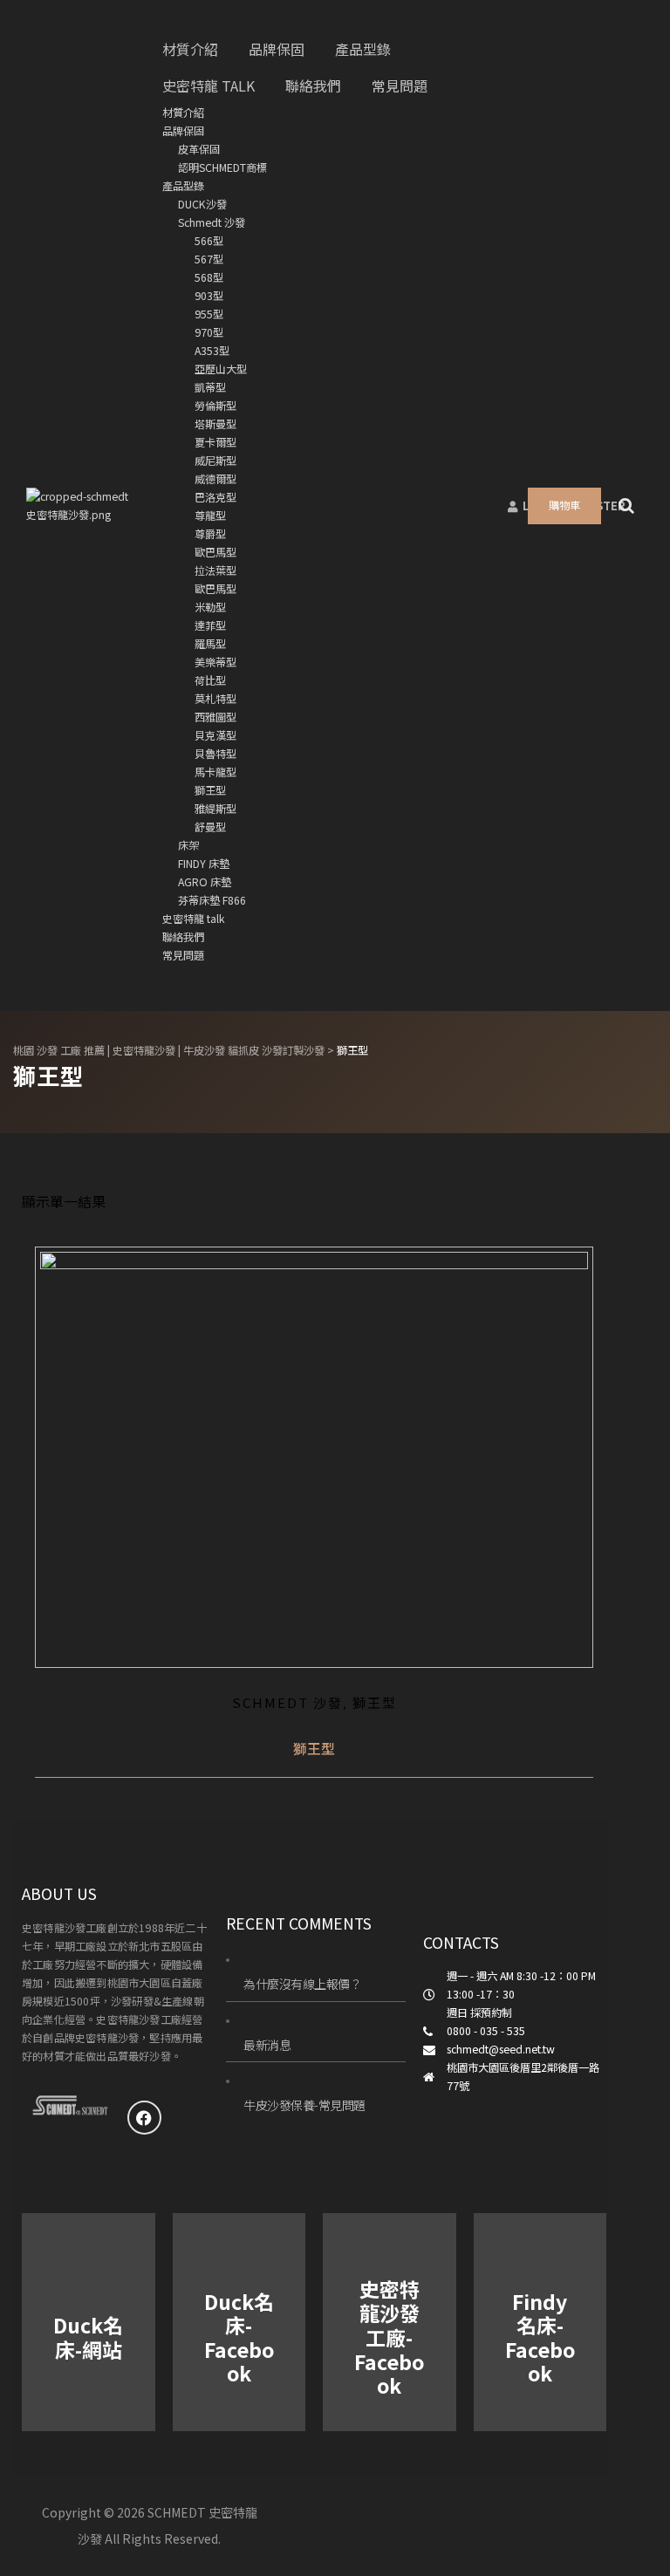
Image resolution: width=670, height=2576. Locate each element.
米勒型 (210, 607)
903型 (209, 296)
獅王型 (210, 790)
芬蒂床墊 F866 (212, 900)
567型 (209, 259)
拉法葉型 (215, 571)
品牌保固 (183, 131)
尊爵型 (210, 534)
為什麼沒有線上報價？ (302, 1984)
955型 (209, 314)
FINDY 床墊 (204, 864)
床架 (188, 845)
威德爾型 (215, 479)
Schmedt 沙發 (212, 222)
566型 (209, 241)
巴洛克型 (215, 497)
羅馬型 (210, 644)
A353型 (212, 351)
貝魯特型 (215, 754)
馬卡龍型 (215, 772)
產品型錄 (183, 186)
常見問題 (183, 955)
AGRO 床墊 (205, 882)
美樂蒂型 (215, 662)
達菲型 (210, 625)
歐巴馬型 (215, 552)
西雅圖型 (215, 717)
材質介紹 (183, 113)
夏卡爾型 (215, 442)
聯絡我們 (183, 937)
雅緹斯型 (215, 809)
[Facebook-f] (145, 2118)
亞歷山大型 (221, 369)
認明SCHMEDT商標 (222, 167)
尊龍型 (210, 516)
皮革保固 (199, 149)
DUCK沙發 (202, 204)
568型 (209, 277)
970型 (209, 332)
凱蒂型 (210, 387)
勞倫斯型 (215, 406)
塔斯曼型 (215, 424)
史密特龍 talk (194, 919)
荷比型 (210, 680)
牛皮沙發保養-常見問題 (304, 2105)
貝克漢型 (215, 735)
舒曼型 (210, 827)
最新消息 (267, 2045)
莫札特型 (215, 699)
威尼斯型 (215, 461)
